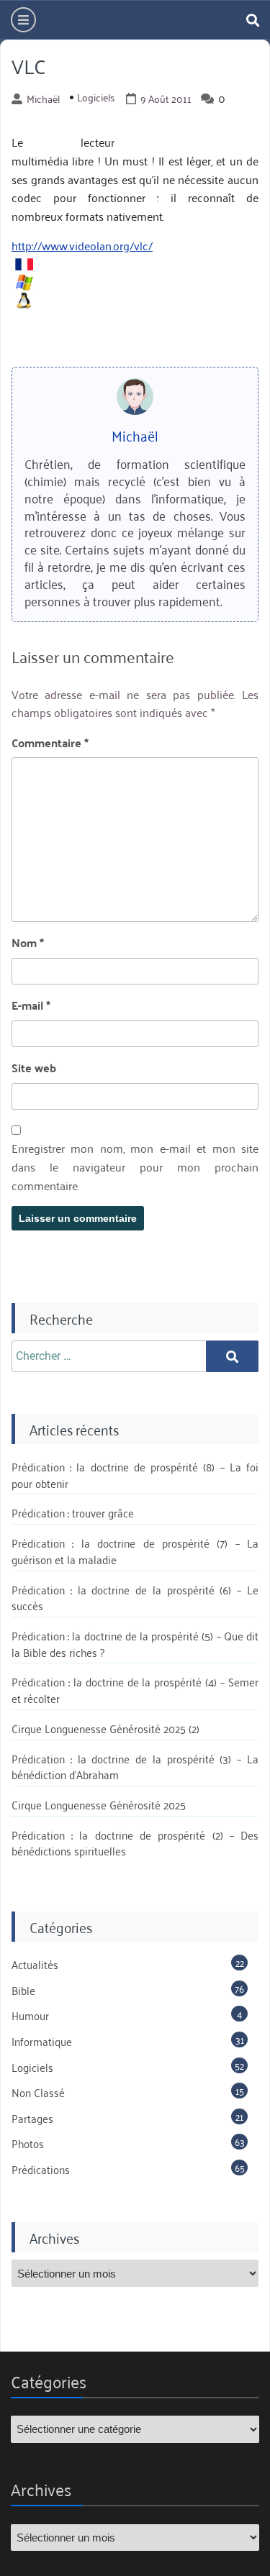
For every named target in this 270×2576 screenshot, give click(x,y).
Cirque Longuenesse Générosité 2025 (99, 1804)
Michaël (43, 99)
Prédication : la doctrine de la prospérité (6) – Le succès (135, 1598)
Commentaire (50, 743)
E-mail (31, 1005)
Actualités (35, 1964)
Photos (28, 2143)
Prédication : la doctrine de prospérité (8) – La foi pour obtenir (135, 1475)
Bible (23, 1990)
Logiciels (96, 97)
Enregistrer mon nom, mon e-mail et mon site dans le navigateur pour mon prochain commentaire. (135, 1167)
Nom (28, 943)
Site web (34, 1068)
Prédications (41, 2169)
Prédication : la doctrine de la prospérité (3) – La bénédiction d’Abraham (135, 1767)
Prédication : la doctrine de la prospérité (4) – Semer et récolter (135, 1690)
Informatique (42, 2041)
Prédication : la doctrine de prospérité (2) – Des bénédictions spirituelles (135, 1843)
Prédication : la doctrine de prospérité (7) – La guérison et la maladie (135, 1551)
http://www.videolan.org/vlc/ (82, 245)
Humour (30, 2015)
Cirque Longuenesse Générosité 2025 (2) (105, 1728)
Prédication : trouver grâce (73, 1512)
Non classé (38, 2092)
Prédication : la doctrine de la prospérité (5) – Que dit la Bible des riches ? (135, 1644)
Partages (32, 2118)
